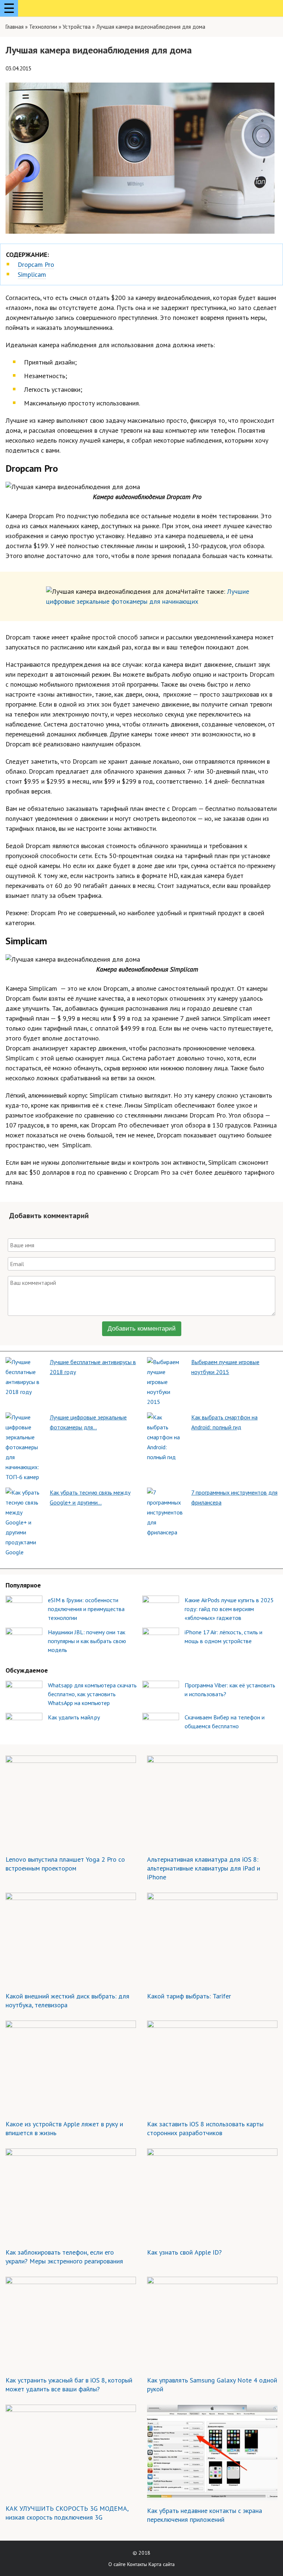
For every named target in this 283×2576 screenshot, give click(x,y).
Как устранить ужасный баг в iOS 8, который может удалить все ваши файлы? (69, 2385)
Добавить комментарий (142, 1329)
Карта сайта (162, 2564)
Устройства (77, 27)
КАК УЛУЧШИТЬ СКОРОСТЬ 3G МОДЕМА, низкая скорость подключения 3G (67, 2513)
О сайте (117, 2564)
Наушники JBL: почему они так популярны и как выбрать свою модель (87, 1641)
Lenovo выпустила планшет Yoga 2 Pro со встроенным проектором (65, 1864)
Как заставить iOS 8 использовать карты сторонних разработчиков (205, 2128)
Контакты (137, 2564)
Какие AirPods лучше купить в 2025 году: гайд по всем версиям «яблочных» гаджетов (229, 1609)
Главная (15, 27)
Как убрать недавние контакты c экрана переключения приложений (205, 2515)
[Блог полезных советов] (51, 9)
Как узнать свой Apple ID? (184, 2252)
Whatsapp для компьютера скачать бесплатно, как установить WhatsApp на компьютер (92, 1694)
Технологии (43, 27)
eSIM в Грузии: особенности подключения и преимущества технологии (86, 1609)
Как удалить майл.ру (74, 1717)
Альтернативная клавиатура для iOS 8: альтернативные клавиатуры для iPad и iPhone (204, 1868)
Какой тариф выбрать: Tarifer (189, 1996)
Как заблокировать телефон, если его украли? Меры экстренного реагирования (64, 2257)
